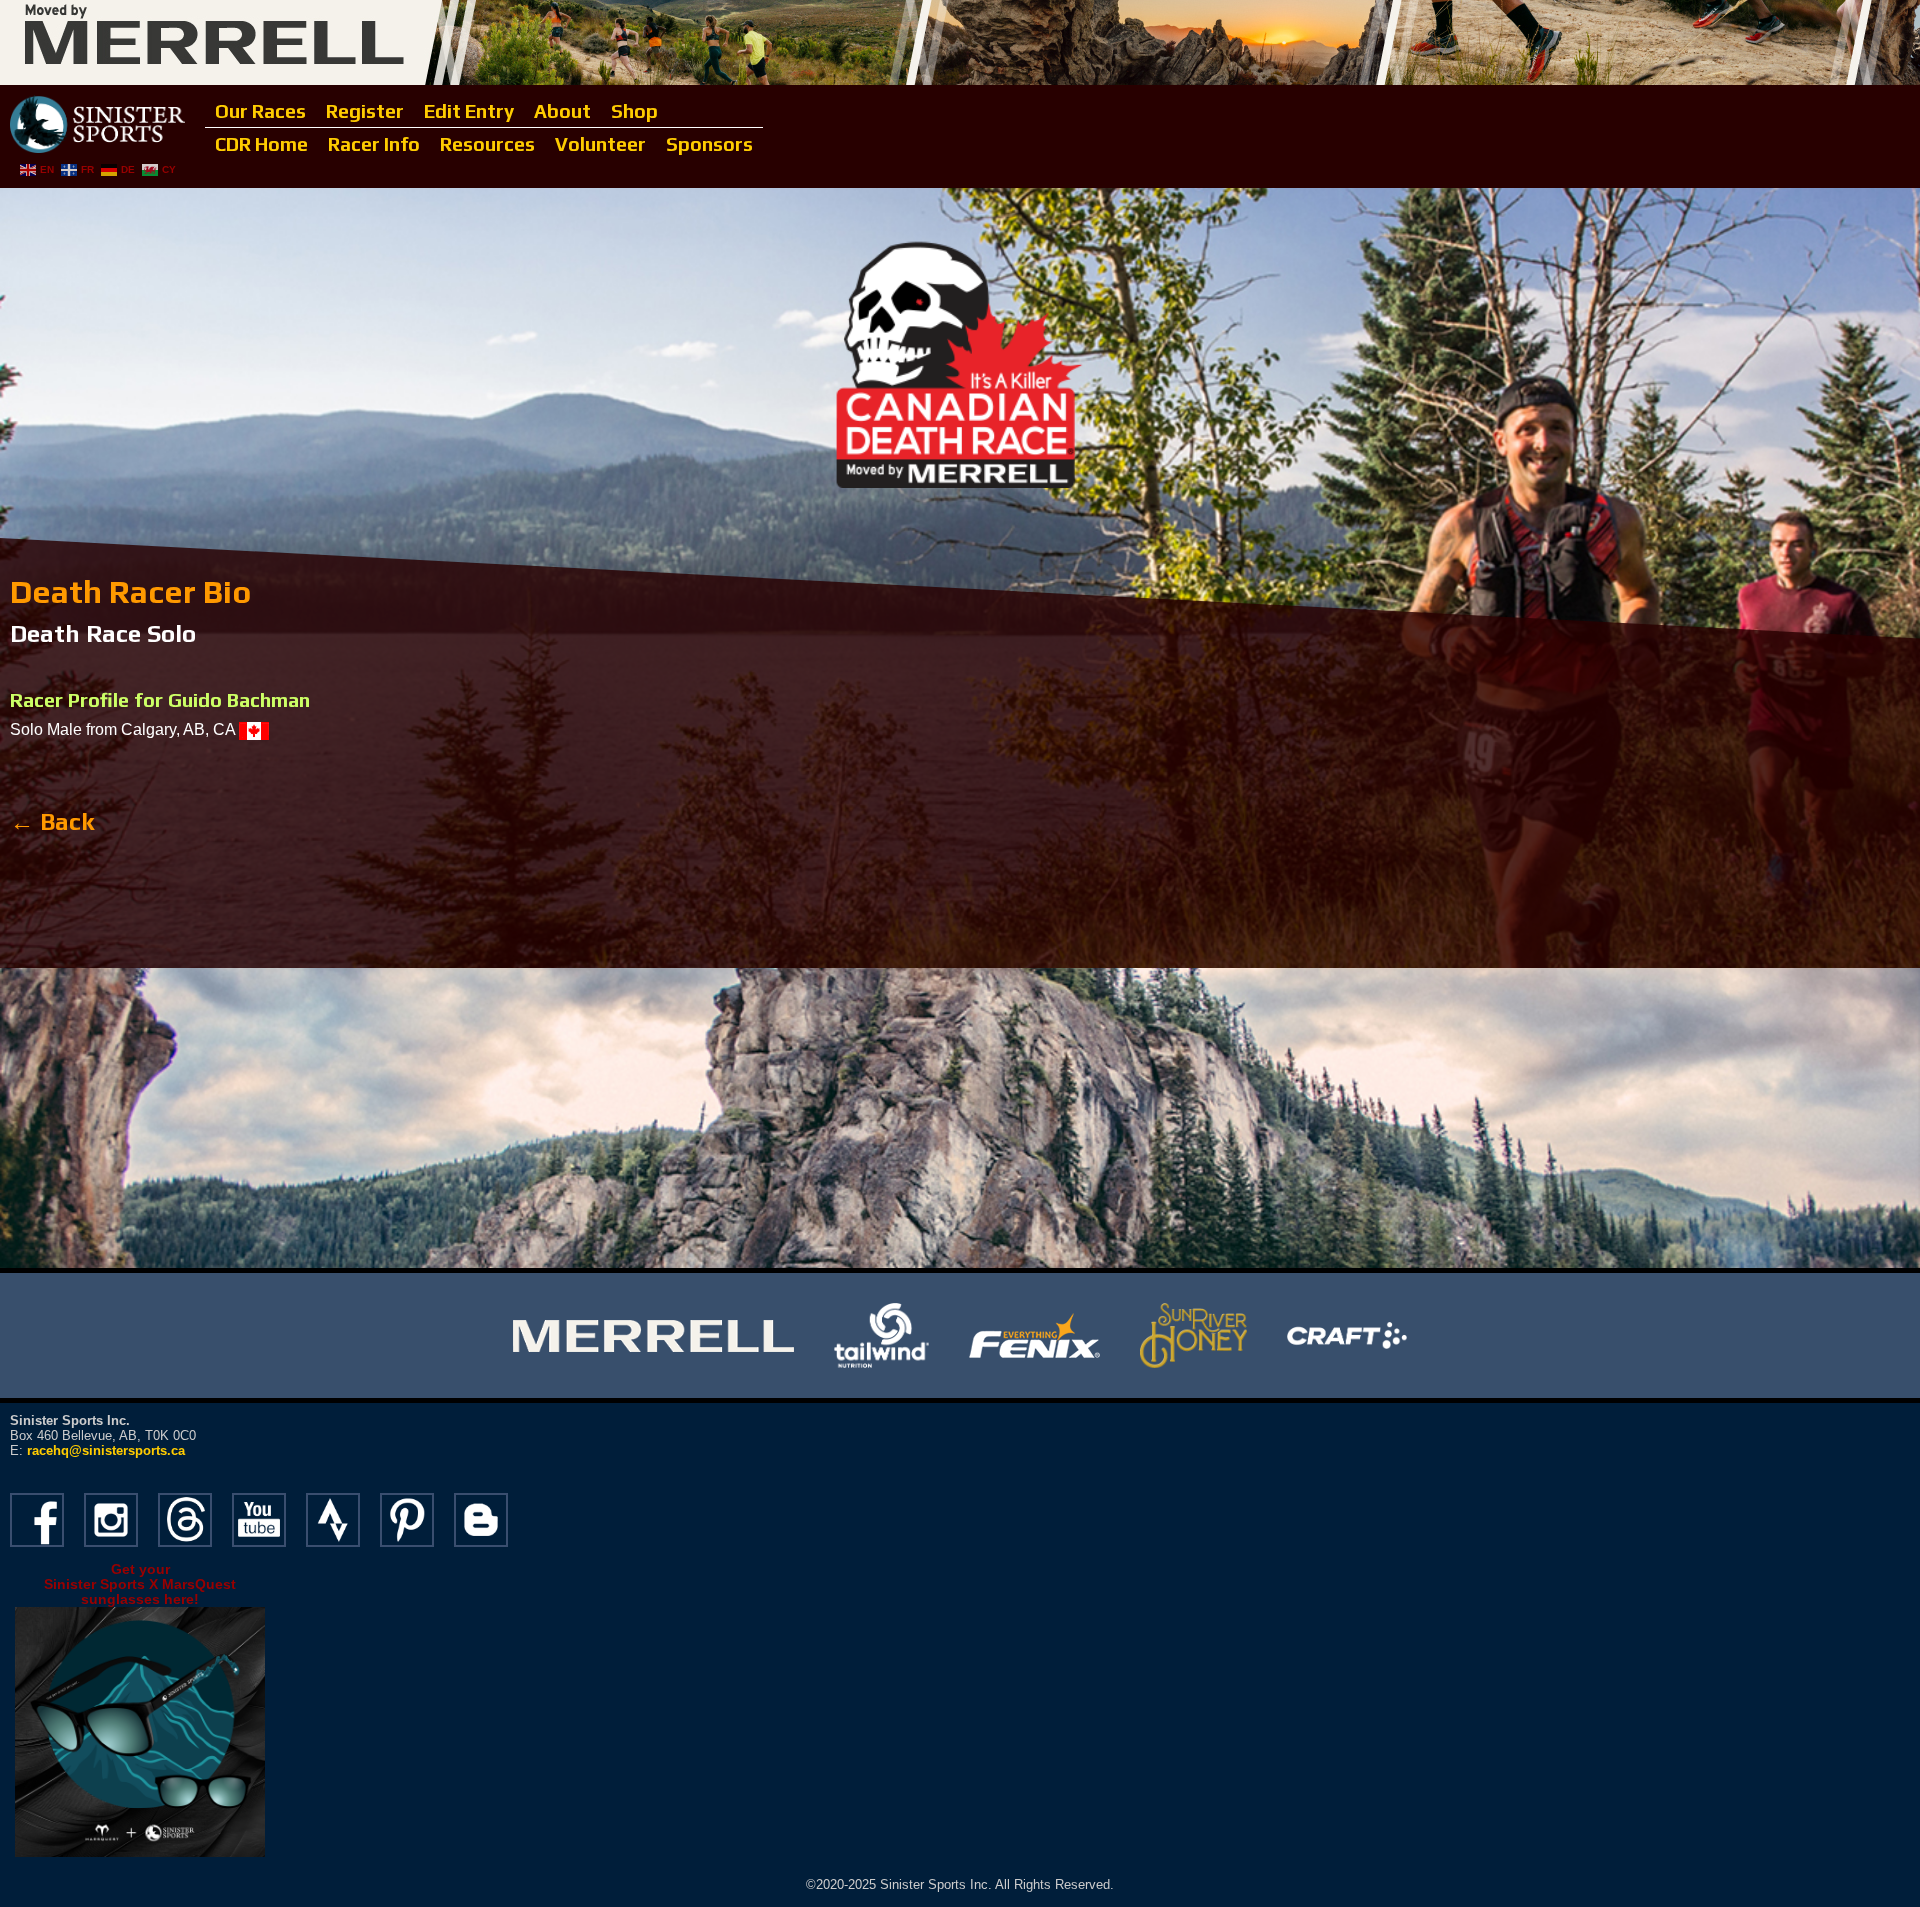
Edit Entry (469, 111)
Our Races (260, 111)
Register (365, 111)
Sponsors (709, 144)
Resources (487, 144)
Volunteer (600, 144)
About (562, 111)
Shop (634, 111)
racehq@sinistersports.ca (106, 1450)
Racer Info (374, 144)
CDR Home (261, 144)
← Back (52, 821)
